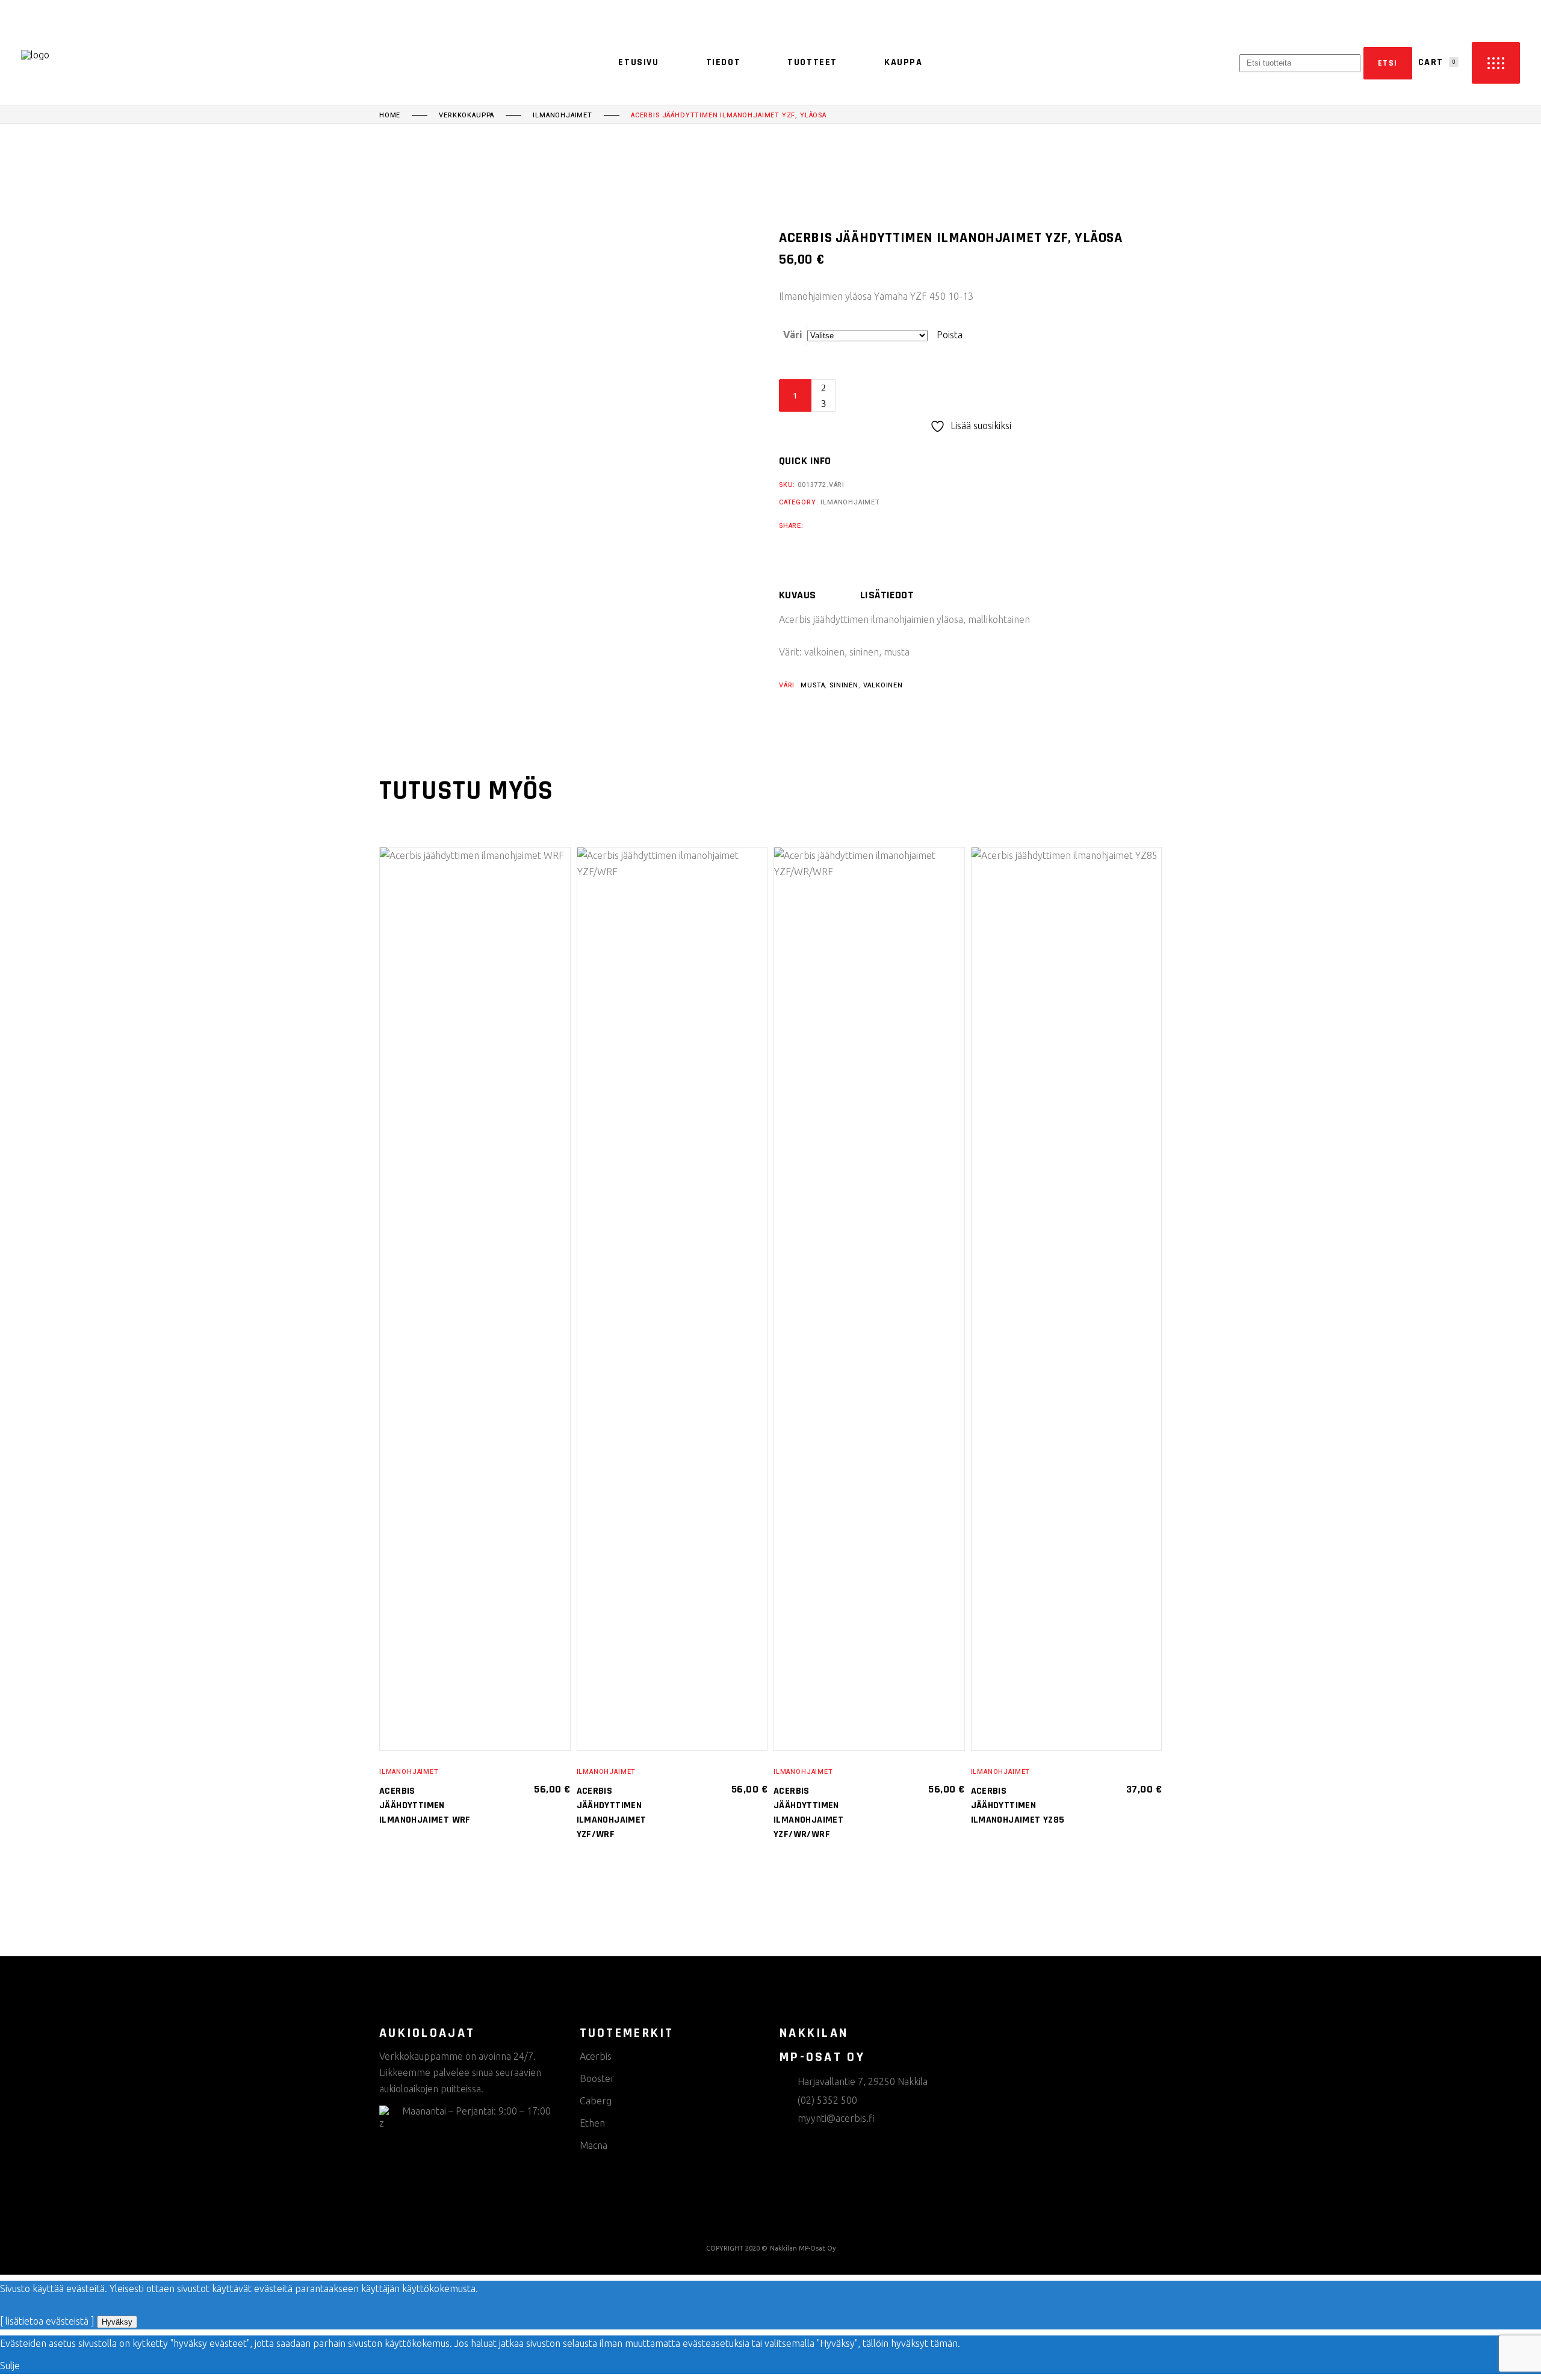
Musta (813, 685)
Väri (793, 335)
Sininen (844, 685)
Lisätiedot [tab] (887, 595)
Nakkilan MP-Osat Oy (803, 2248)
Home (390, 116)
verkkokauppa (467, 116)
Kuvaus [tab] (798, 595)
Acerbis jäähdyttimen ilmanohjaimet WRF (425, 1805)
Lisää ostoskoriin (917, 395)
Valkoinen (883, 685)
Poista (950, 335)
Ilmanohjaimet (563, 116)
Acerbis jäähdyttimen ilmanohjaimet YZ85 (1018, 1805)
